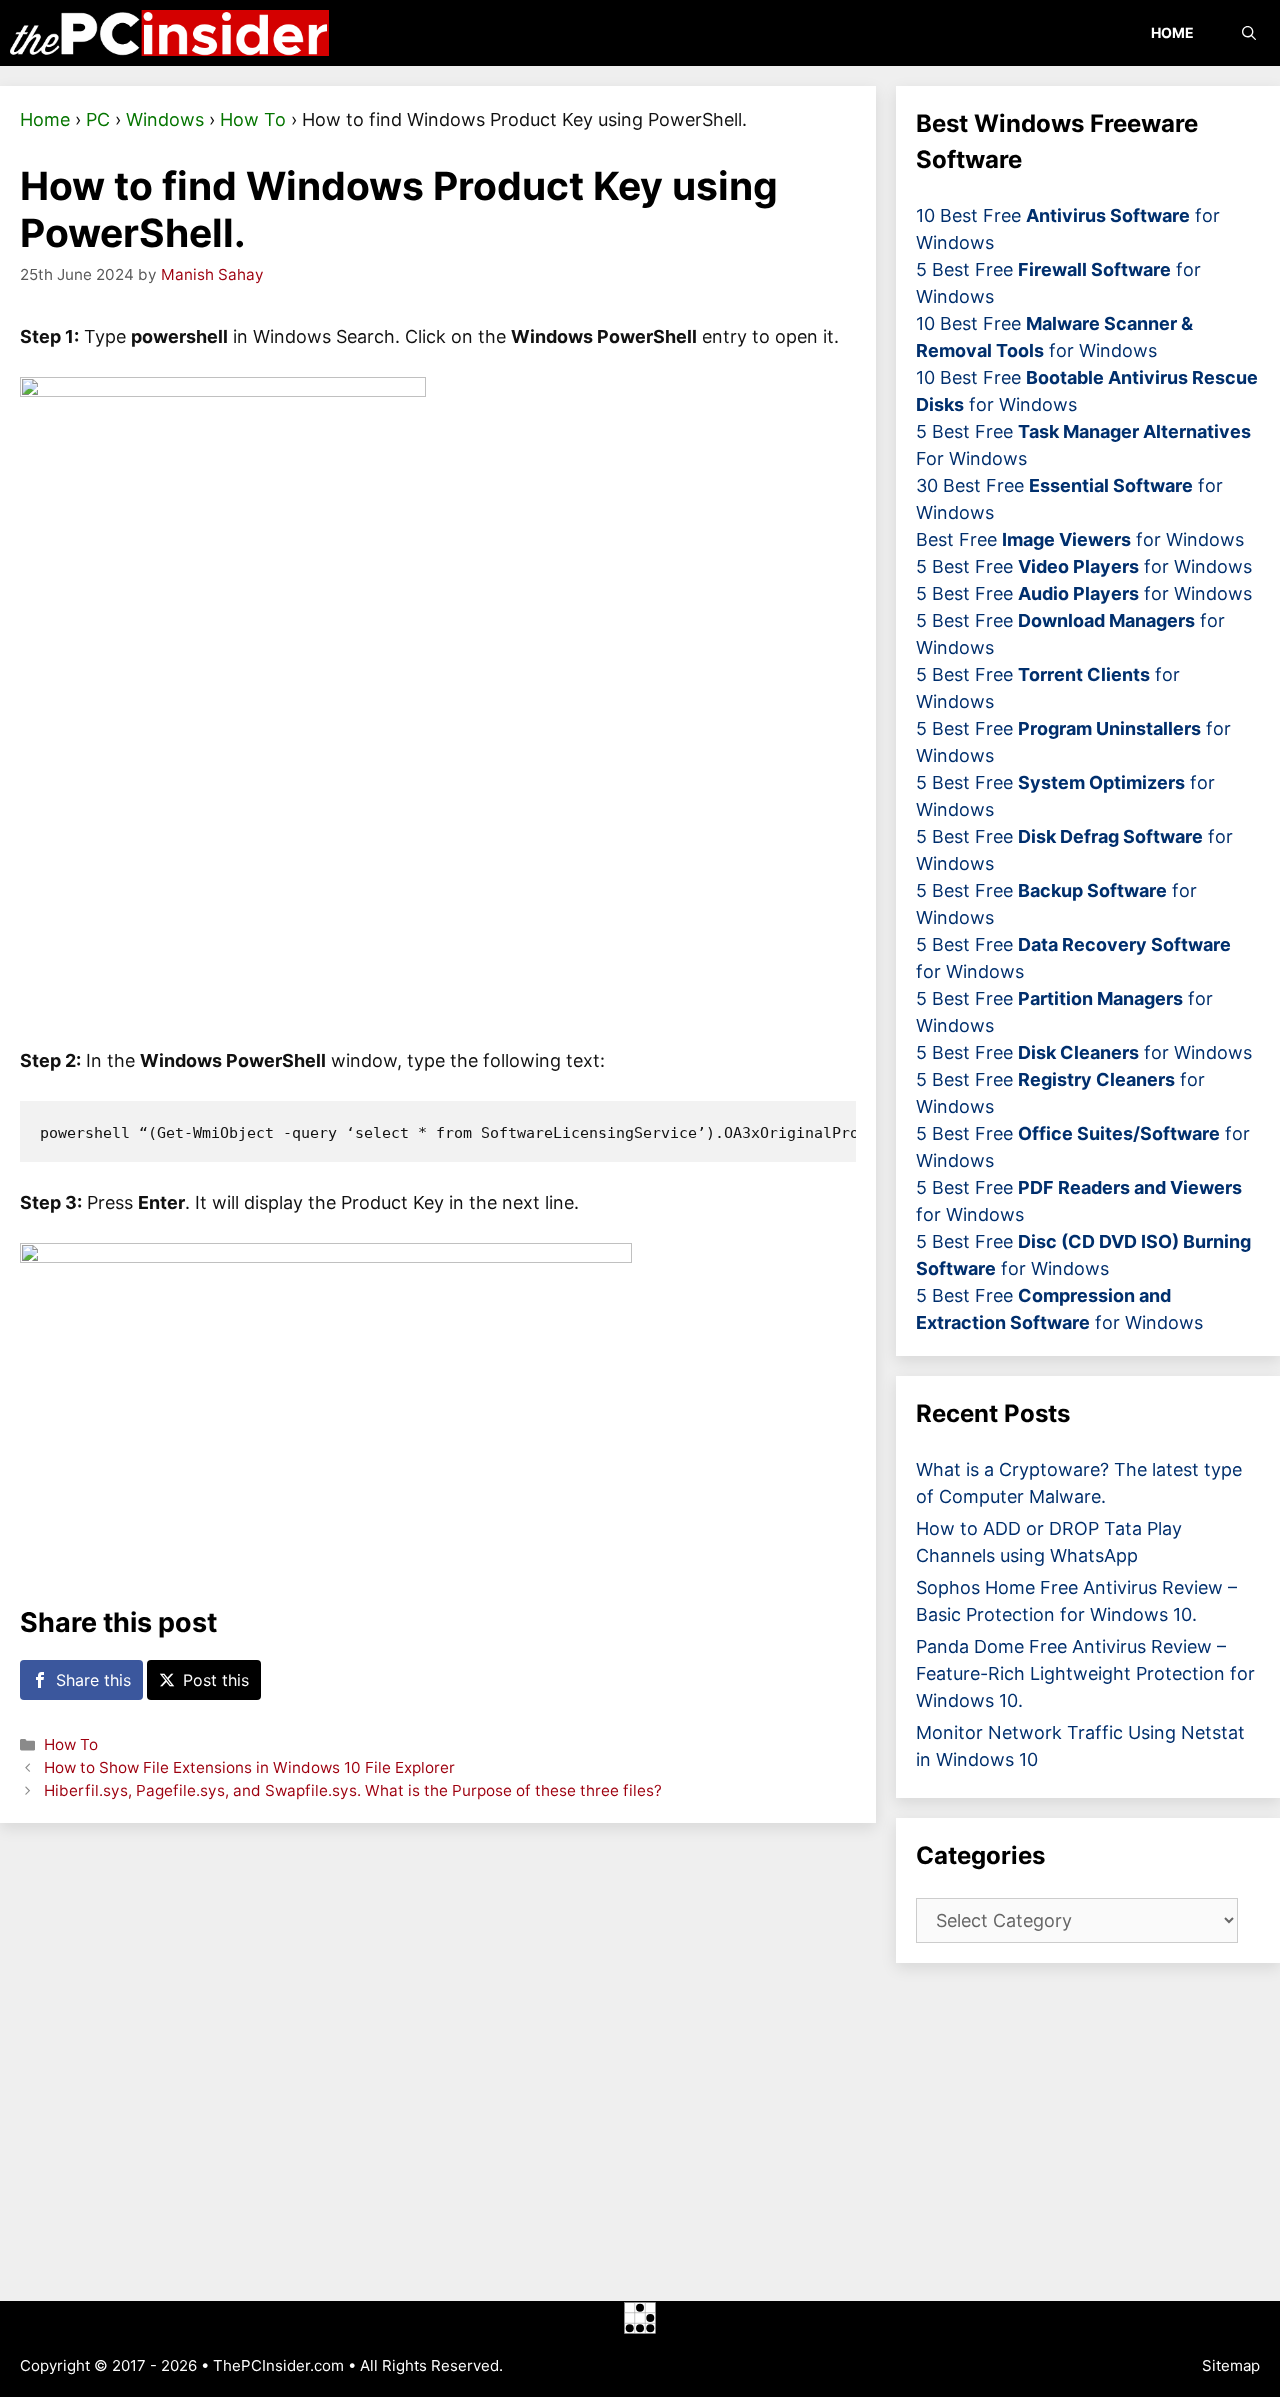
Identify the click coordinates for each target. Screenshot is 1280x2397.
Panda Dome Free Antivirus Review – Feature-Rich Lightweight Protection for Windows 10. (1085, 1673)
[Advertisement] (438, 2062)
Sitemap (1231, 2365)
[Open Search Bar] (1249, 33)
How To (253, 119)
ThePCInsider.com (278, 2365)
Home (1172, 32)
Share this (93, 1680)
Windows (165, 119)
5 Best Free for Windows (1084, 566)
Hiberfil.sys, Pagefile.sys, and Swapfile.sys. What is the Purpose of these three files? (353, 1790)
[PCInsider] (169, 33)
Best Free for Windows (1080, 539)
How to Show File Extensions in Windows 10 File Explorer (249, 1767)
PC (98, 119)
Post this (216, 1680)
